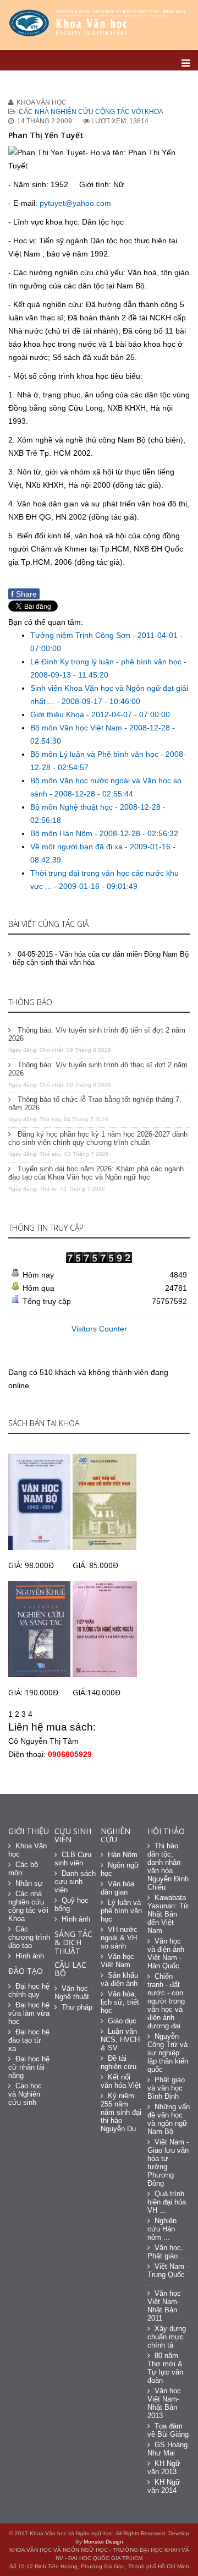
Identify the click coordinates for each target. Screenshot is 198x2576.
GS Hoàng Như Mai (167, 2449)
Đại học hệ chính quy (29, 1990)
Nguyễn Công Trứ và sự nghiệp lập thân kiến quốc (168, 2053)
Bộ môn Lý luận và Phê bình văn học (95, 754)
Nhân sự (29, 1883)
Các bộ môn (23, 1869)
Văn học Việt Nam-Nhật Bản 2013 (164, 2403)
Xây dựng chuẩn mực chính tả (167, 2337)
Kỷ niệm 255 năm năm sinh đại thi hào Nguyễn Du (121, 2112)
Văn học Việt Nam (117, 1961)
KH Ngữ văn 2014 (164, 2486)
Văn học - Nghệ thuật (73, 1993)
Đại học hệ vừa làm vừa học (29, 2013)
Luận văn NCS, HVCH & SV (120, 2040)
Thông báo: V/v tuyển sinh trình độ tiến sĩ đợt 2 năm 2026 (97, 1034)
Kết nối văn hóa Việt (121, 2081)
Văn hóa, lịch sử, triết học (120, 2002)
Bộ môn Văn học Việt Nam (77, 728)
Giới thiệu (29, 1831)
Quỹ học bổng (71, 1904)
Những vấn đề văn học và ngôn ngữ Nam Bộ (169, 2119)
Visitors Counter (99, 1329)
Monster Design (103, 2542)
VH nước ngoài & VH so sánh (119, 1938)
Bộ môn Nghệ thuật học (73, 807)
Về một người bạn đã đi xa (78, 847)
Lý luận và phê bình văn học (121, 1911)
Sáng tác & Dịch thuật (73, 1942)
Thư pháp (77, 2007)
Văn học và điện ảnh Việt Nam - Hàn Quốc (166, 1953)
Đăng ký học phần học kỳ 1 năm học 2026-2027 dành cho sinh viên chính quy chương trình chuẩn (98, 1138)
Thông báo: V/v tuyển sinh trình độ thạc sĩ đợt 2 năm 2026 (98, 1069)
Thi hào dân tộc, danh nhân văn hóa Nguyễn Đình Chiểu (168, 1866)
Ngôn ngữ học (120, 1869)
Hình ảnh (30, 1956)
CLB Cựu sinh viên (73, 1859)
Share (24, 594)
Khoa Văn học (28, 1850)
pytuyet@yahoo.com (75, 203)
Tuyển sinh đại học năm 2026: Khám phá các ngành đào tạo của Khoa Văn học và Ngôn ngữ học (96, 1173)
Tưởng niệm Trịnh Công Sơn (81, 635)
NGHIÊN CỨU (116, 1835)
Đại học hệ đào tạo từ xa (29, 2040)
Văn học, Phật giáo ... (167, 2252)
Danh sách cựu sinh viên (75, 1882)
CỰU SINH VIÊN (73, 1835)
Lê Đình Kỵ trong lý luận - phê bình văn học (107, 662)
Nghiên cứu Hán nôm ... (162, 2229)
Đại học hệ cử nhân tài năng (29, 2067)
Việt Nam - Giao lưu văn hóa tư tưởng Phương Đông (168, 2163)
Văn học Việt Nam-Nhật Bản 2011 (164, 2306)
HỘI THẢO (166, 1831)
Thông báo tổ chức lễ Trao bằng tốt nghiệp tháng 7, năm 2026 (95, 1104)
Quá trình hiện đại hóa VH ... (167, 2202)
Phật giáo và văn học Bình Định (166, 2088)
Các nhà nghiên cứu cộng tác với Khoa (91, 112)
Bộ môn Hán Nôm (62, 833)
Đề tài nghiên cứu (119, 2062)
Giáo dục (122, 2021)
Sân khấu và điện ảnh (119, 1979)
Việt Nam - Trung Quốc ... (168, 2275)
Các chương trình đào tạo (29, 1937)
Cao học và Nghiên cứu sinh (25, 2094)
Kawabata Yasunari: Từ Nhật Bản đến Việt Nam (168, 1914)
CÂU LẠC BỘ (70, 1969)
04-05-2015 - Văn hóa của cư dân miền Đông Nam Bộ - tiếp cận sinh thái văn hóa (98, 958)
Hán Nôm (123, 1855)
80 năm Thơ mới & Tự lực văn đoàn (165, 2368)
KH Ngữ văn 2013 (164, 2468)
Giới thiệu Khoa (58, 714)
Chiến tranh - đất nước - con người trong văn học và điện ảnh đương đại (166, 2001)
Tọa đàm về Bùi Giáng (168, 2430)
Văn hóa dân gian (117, 1888)
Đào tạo (26, 1971)
